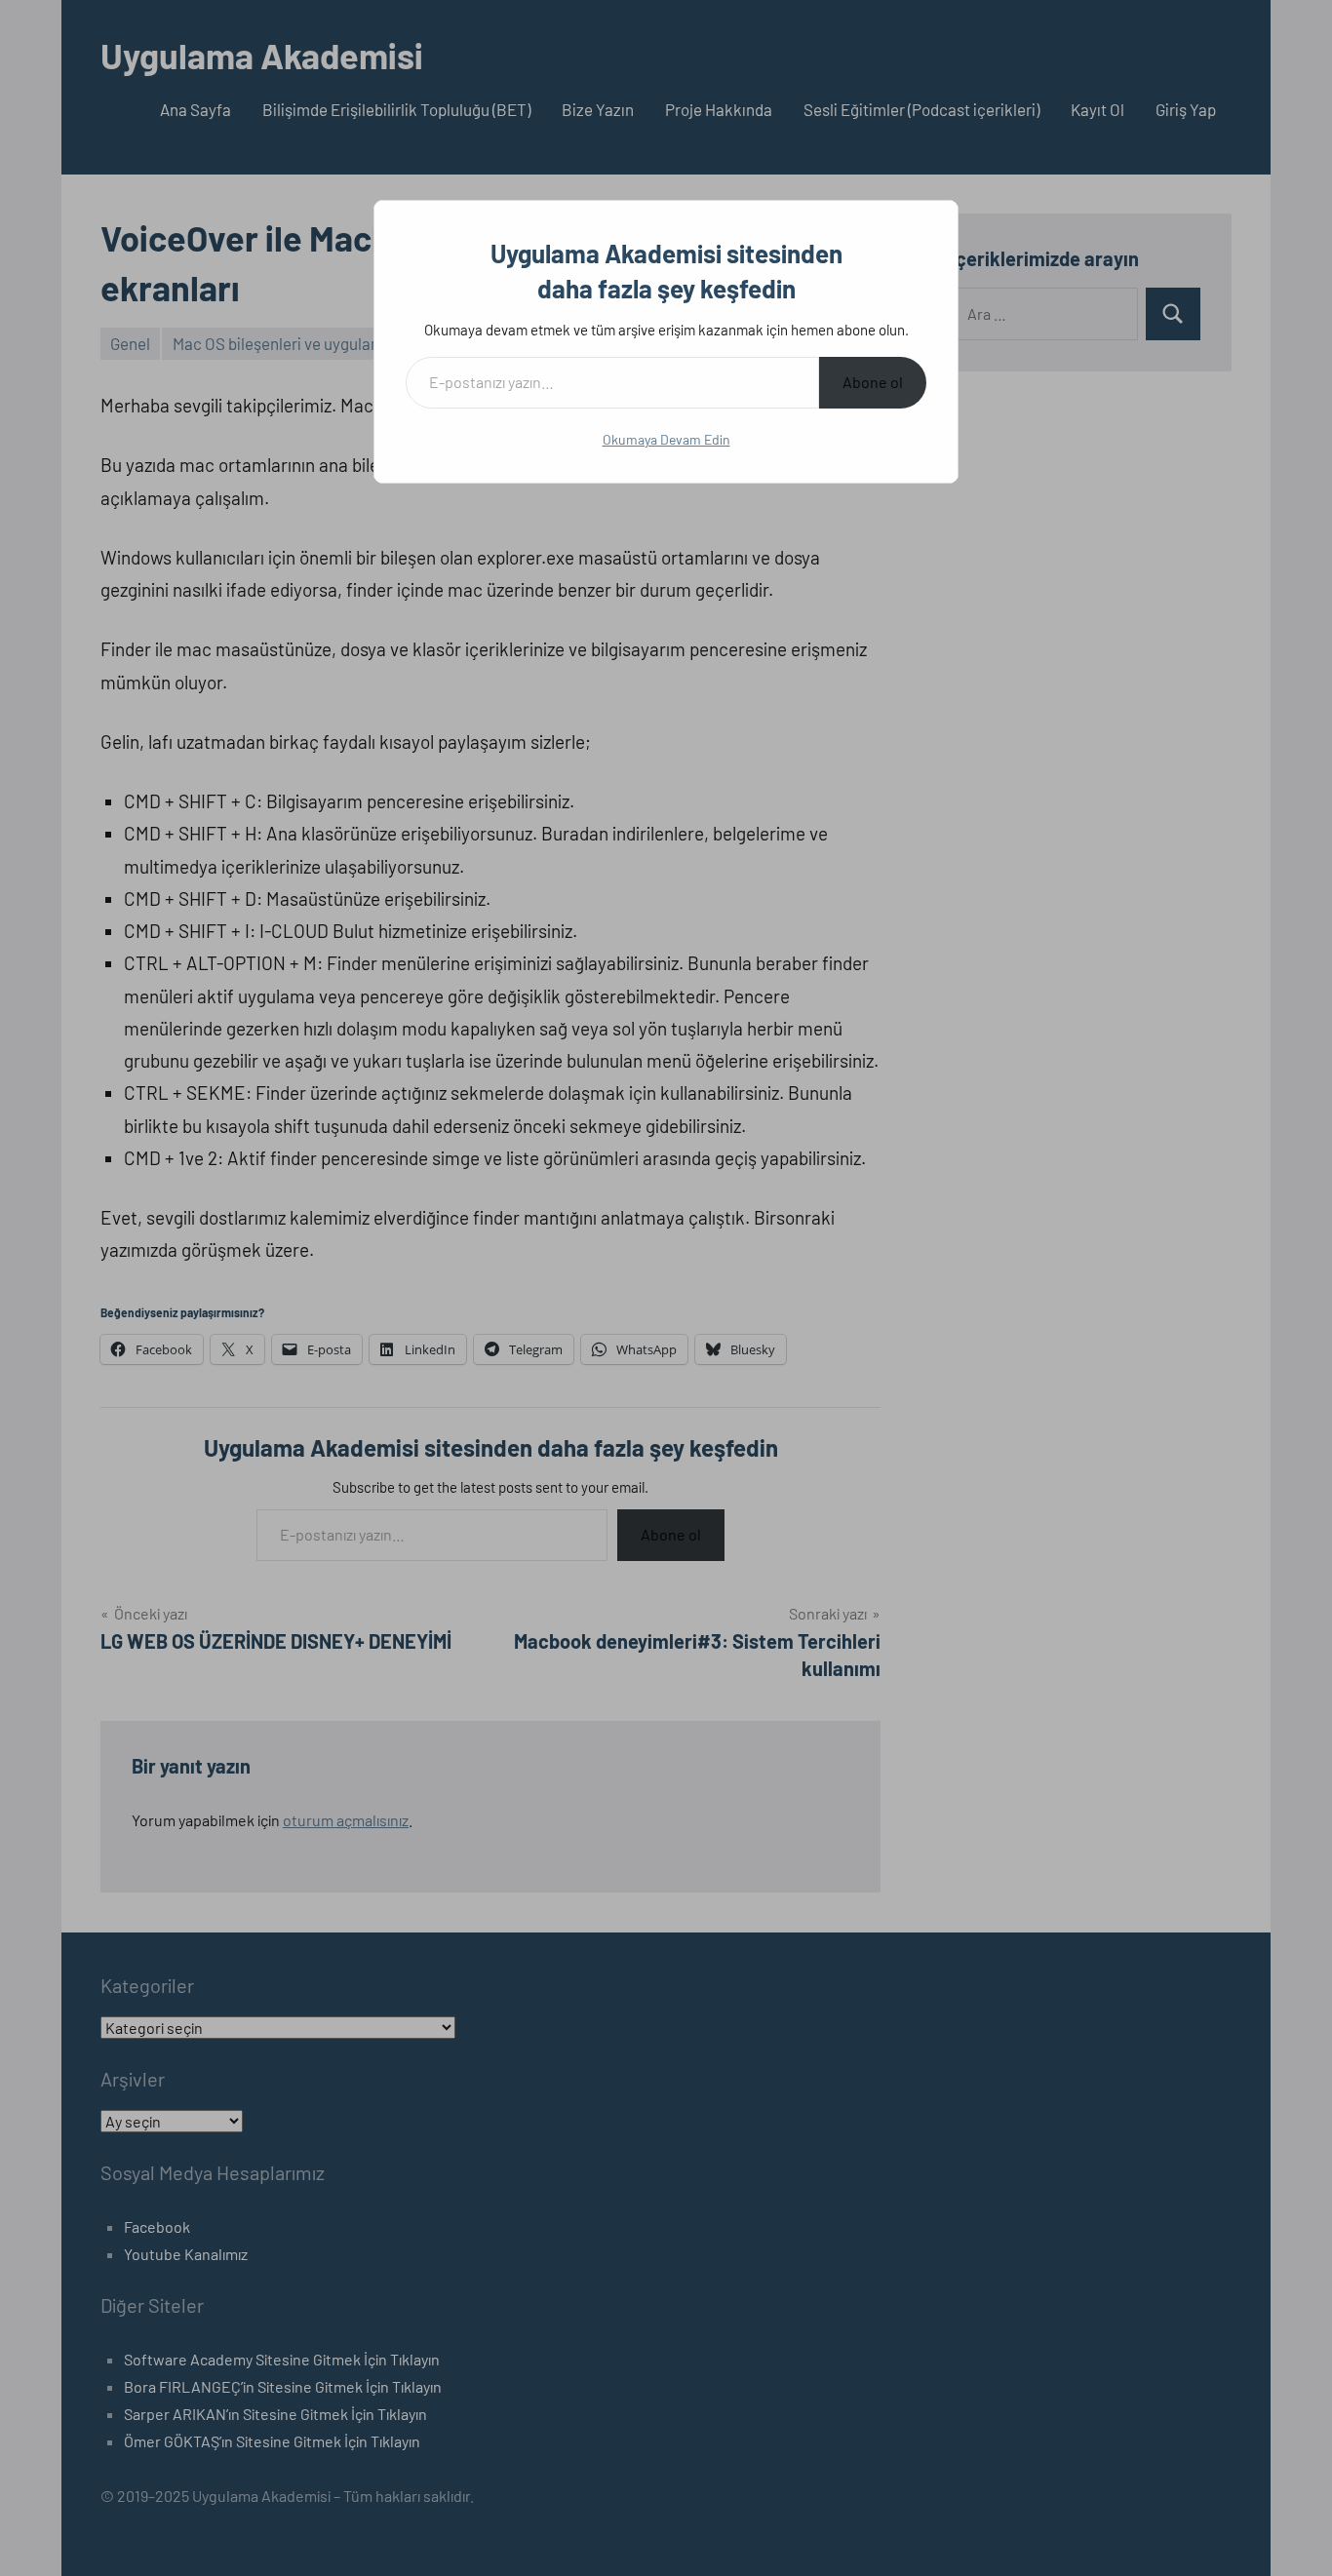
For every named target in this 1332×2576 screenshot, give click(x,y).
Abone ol (873, 382)
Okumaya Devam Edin (666, 439)
